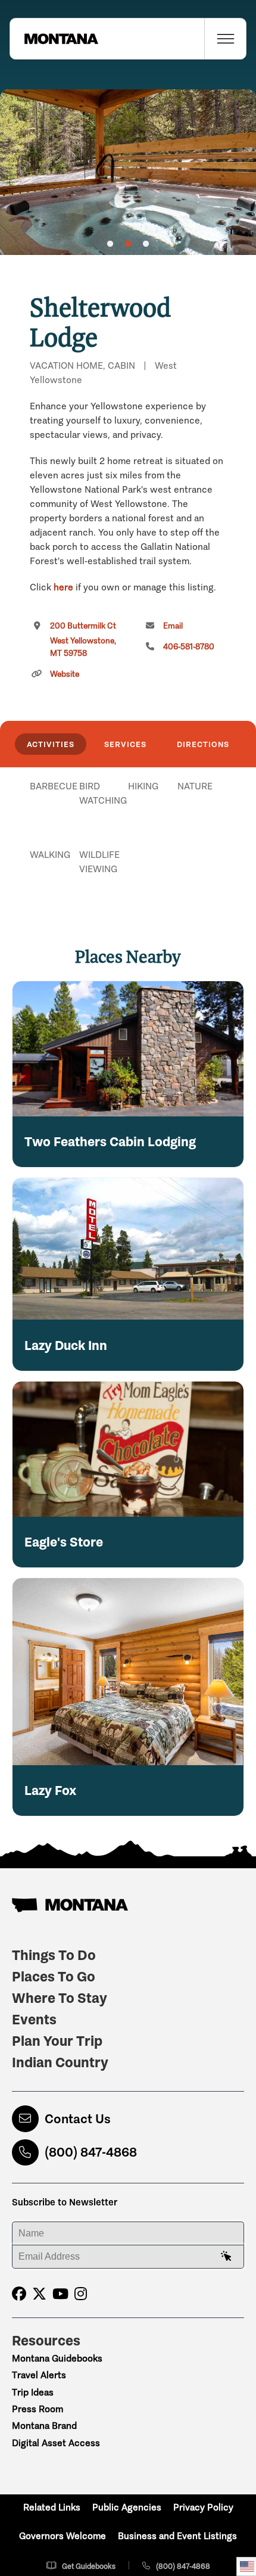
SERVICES (125, 744)
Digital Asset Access (56, 2443)
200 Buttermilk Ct (83, 640)
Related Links (52, 2507)
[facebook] (19, 2294)
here (63, 587)
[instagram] (81, 2294)
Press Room (38, 2409)
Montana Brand (44, 2426)
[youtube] (60, 2294)
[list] (128, 848)
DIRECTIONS (203, 744)
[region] (128, 172)
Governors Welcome (63, 2536)
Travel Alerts (39, 2375)
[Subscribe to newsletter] (226, 2257)
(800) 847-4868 (91, 2152)
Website (65, 674)
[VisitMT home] (54, 39)
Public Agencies (127, 2507)
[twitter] (39, 2294)
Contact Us (78, 2119)
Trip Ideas (33, 2392)
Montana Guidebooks (57, 2358)
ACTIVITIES (51, 744)
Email (173, 626)
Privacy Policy (203, 2507)
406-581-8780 (189, 647)
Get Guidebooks (89, 2566)
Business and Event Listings (177, 2536)
